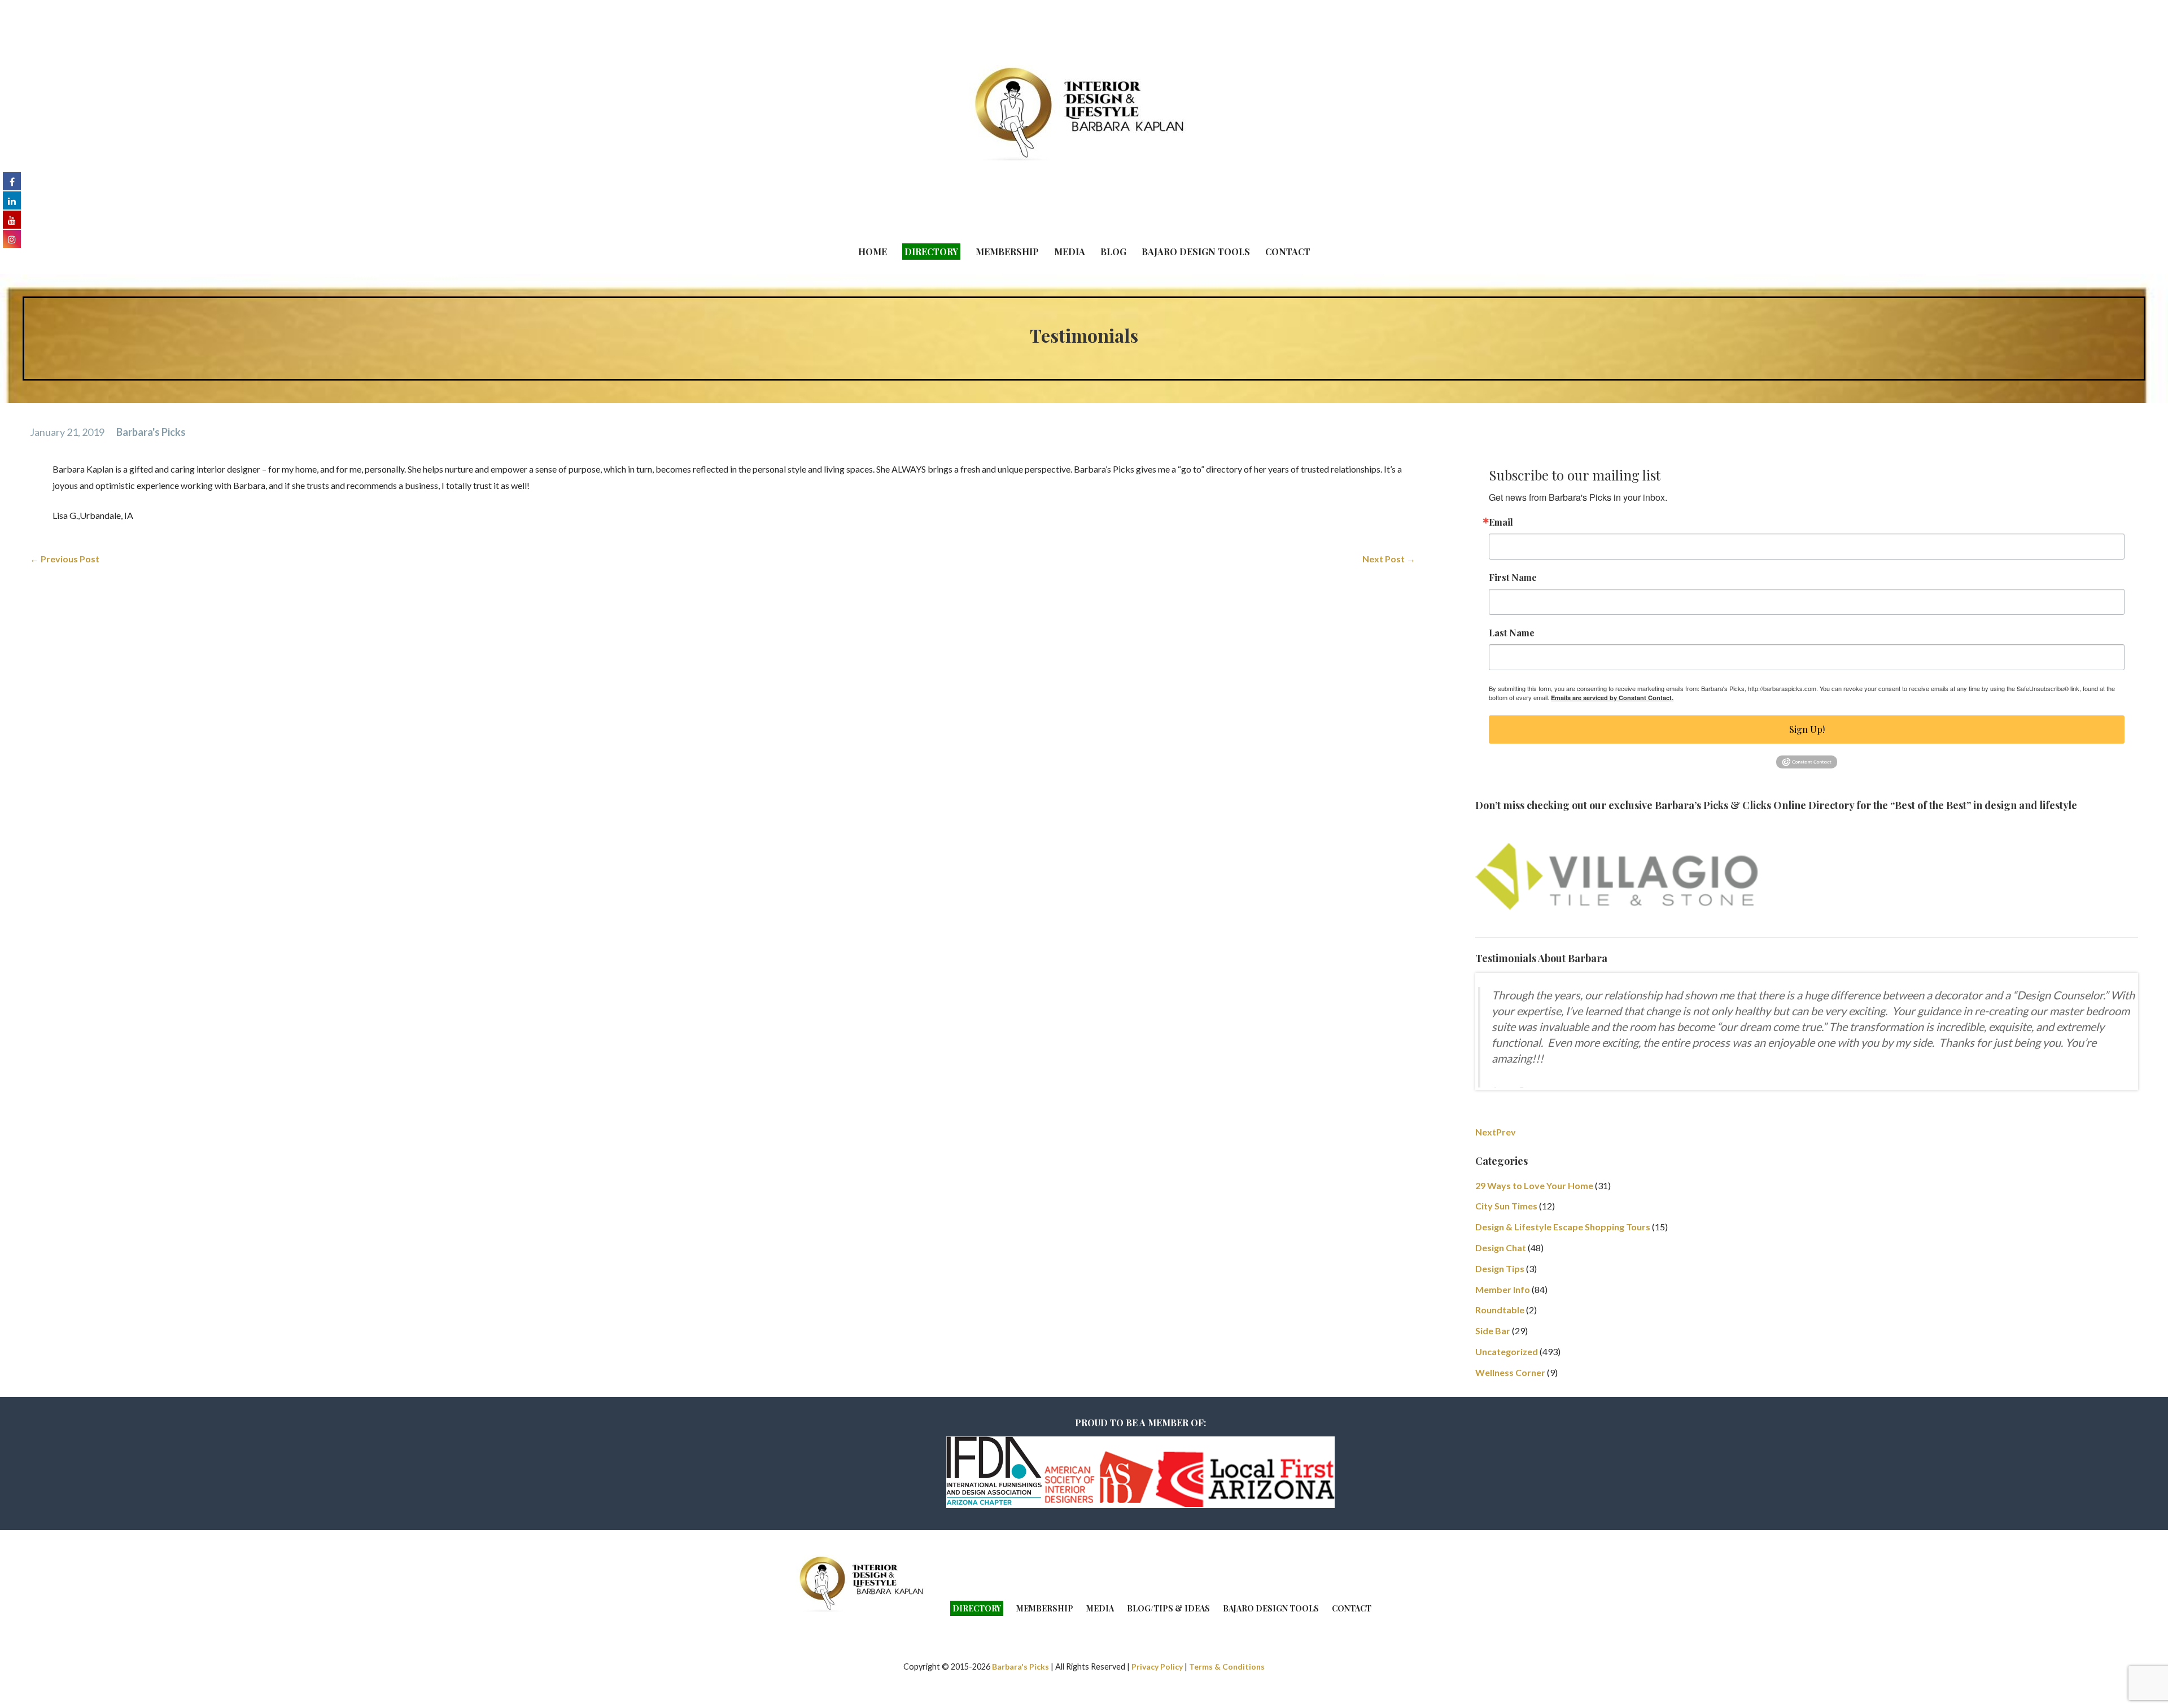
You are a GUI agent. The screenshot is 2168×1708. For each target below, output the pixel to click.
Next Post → (1389, 559)
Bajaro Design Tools (1196, 252)
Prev (1506, 1163)
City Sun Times (1506, 1237)
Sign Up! (1807, 729)
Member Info (1503, 1321)
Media (1070, 252)
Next (1486, 1163)
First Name (1513, 578)
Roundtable (1500, 1341)
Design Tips (1500, 1300)
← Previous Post (65, 559)
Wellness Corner (1510, 1404)
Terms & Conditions (1227, 1698)
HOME (873, 252)
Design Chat (1501, 1279)
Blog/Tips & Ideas (1168, 1640)
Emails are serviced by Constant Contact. (1612, 698)
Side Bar (1493, 1362)
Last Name (1512, 633)
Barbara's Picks (151, 432)
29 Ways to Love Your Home (1534, 1217)
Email (1501, 522)
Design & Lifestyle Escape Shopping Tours (1563, 1258)
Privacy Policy (1157, 1698)
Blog (1113, 252)
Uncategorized (1507, 1383)
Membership (1007, 252)
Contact (1288, 252)
